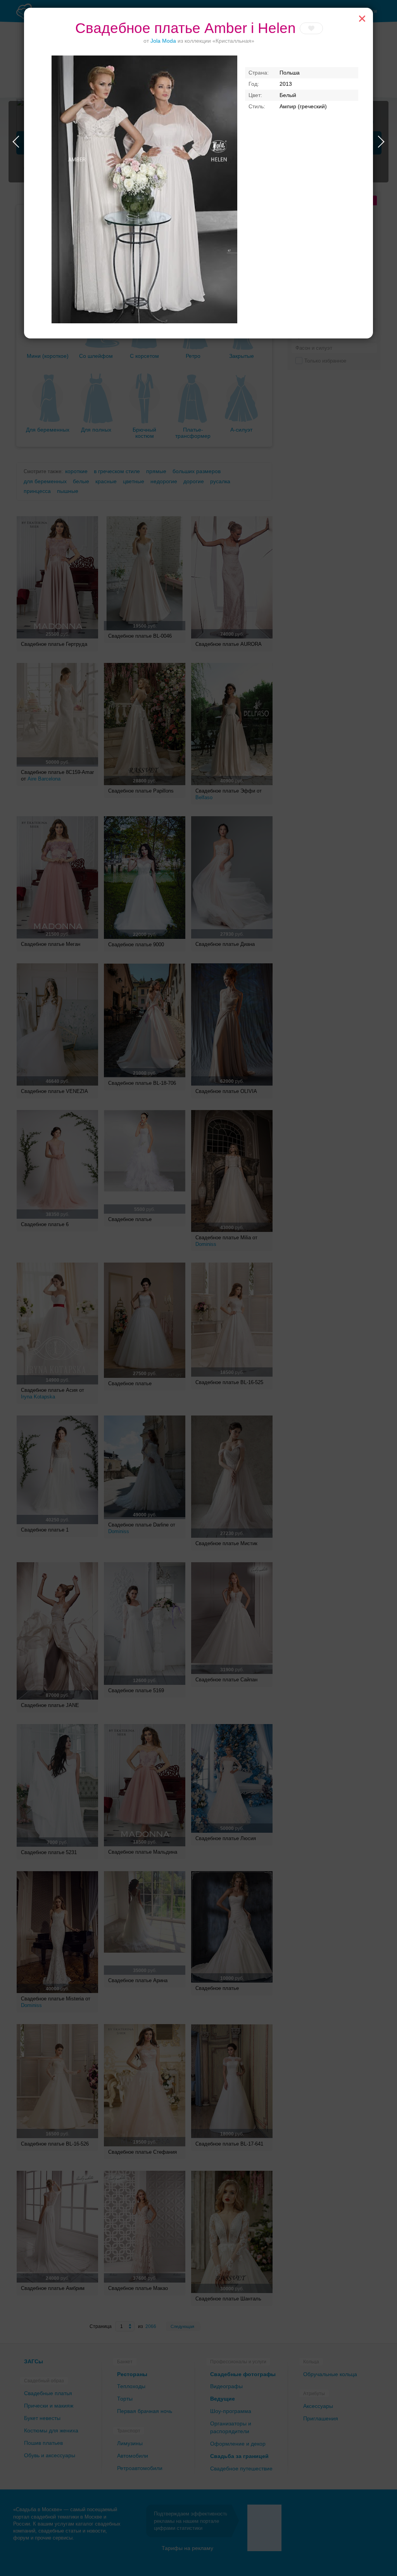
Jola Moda (163, 41)
